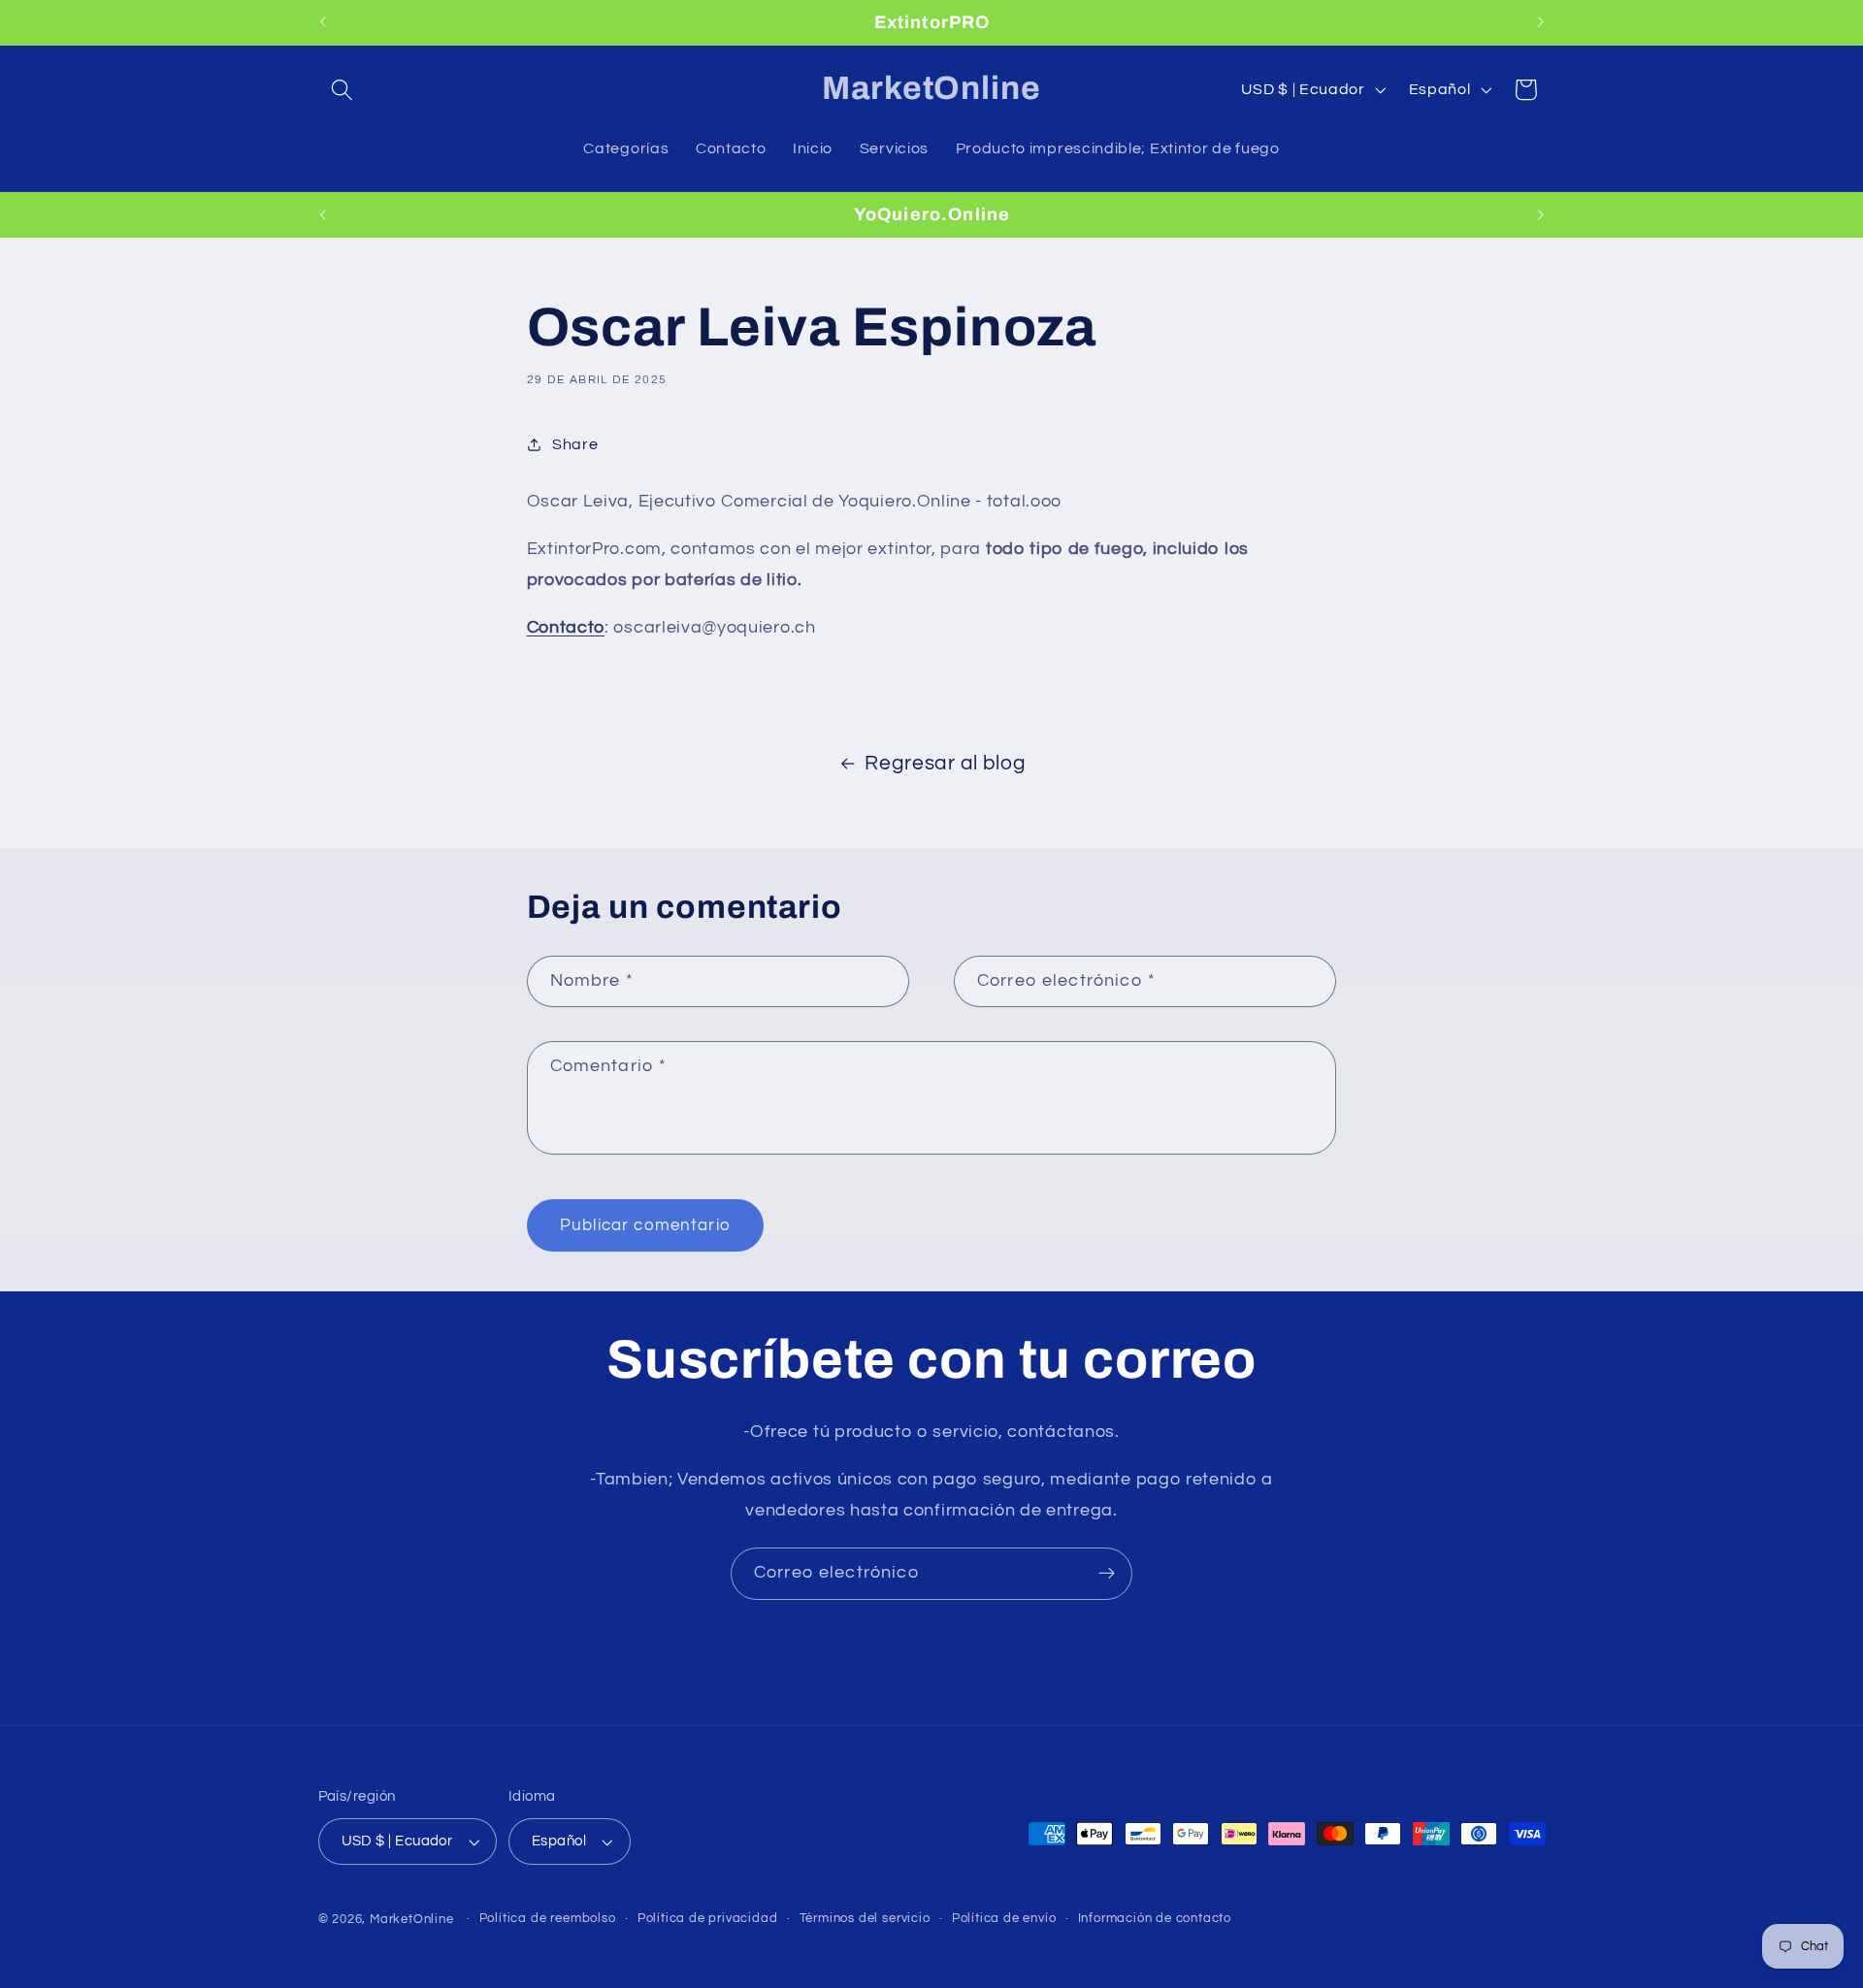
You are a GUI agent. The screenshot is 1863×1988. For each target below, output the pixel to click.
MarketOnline (412, 1920)
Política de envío (1004, 1919)
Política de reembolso (548, 1919)
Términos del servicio (865, 1919)
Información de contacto (1155, 1919)
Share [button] (575, 444)
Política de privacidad (708, 1919)
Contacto (566, 627)
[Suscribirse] (1107, 1574)
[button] (343, 90)
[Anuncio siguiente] (1541, 22)
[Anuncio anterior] (322, 22)
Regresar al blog (945, 763)
